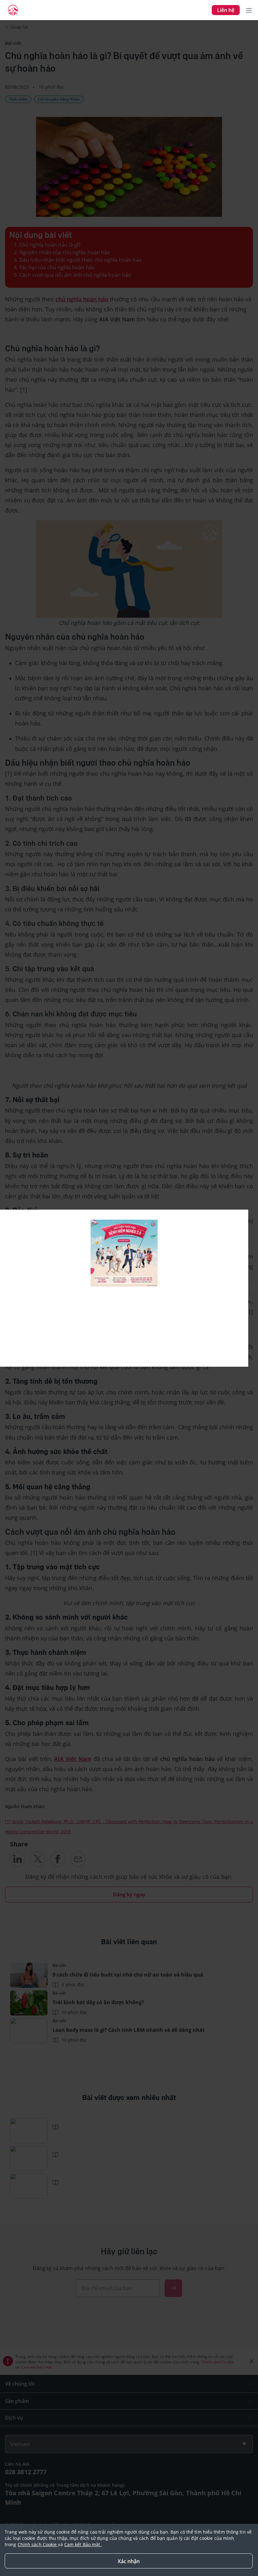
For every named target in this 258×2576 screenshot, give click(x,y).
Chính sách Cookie (38, 2544)
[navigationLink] (13, 10)
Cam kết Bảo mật (83, 2544)
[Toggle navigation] (249, 10)
